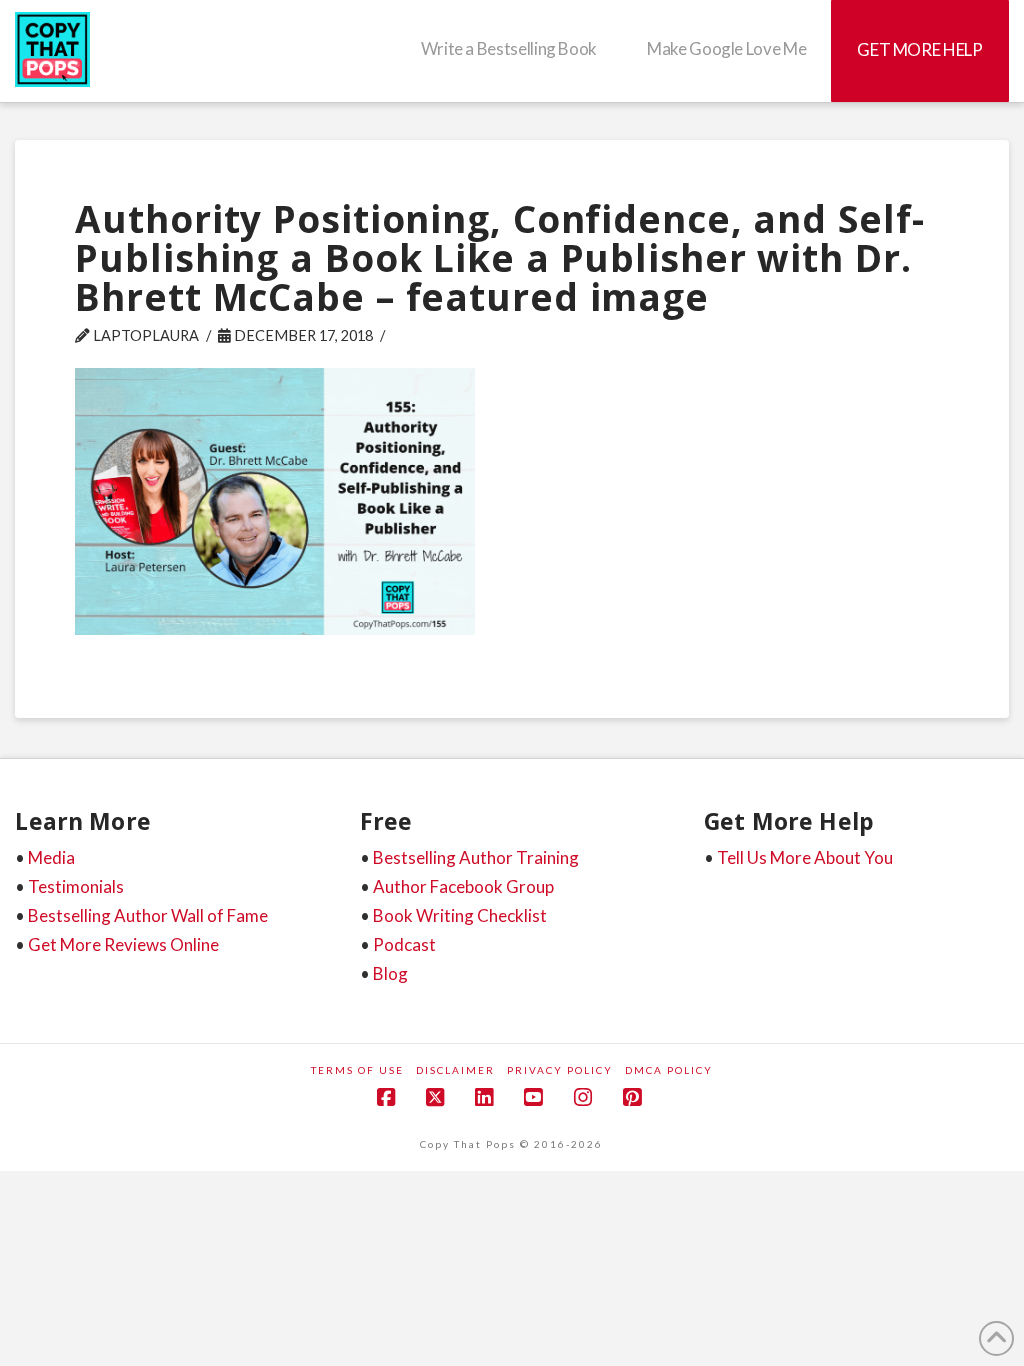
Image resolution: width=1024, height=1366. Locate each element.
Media (51, 857)
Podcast (404, 944)
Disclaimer (455, 1070)
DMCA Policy (669, 1070)
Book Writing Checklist (460, 915)
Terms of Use (357, 1070)
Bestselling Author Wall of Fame (148, 915)
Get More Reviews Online (123, 944)
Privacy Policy (560, 1070)
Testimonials (76, 886)
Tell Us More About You (805, 857)
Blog (390, 973)
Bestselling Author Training (476, 857)
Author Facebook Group (463, 886)
